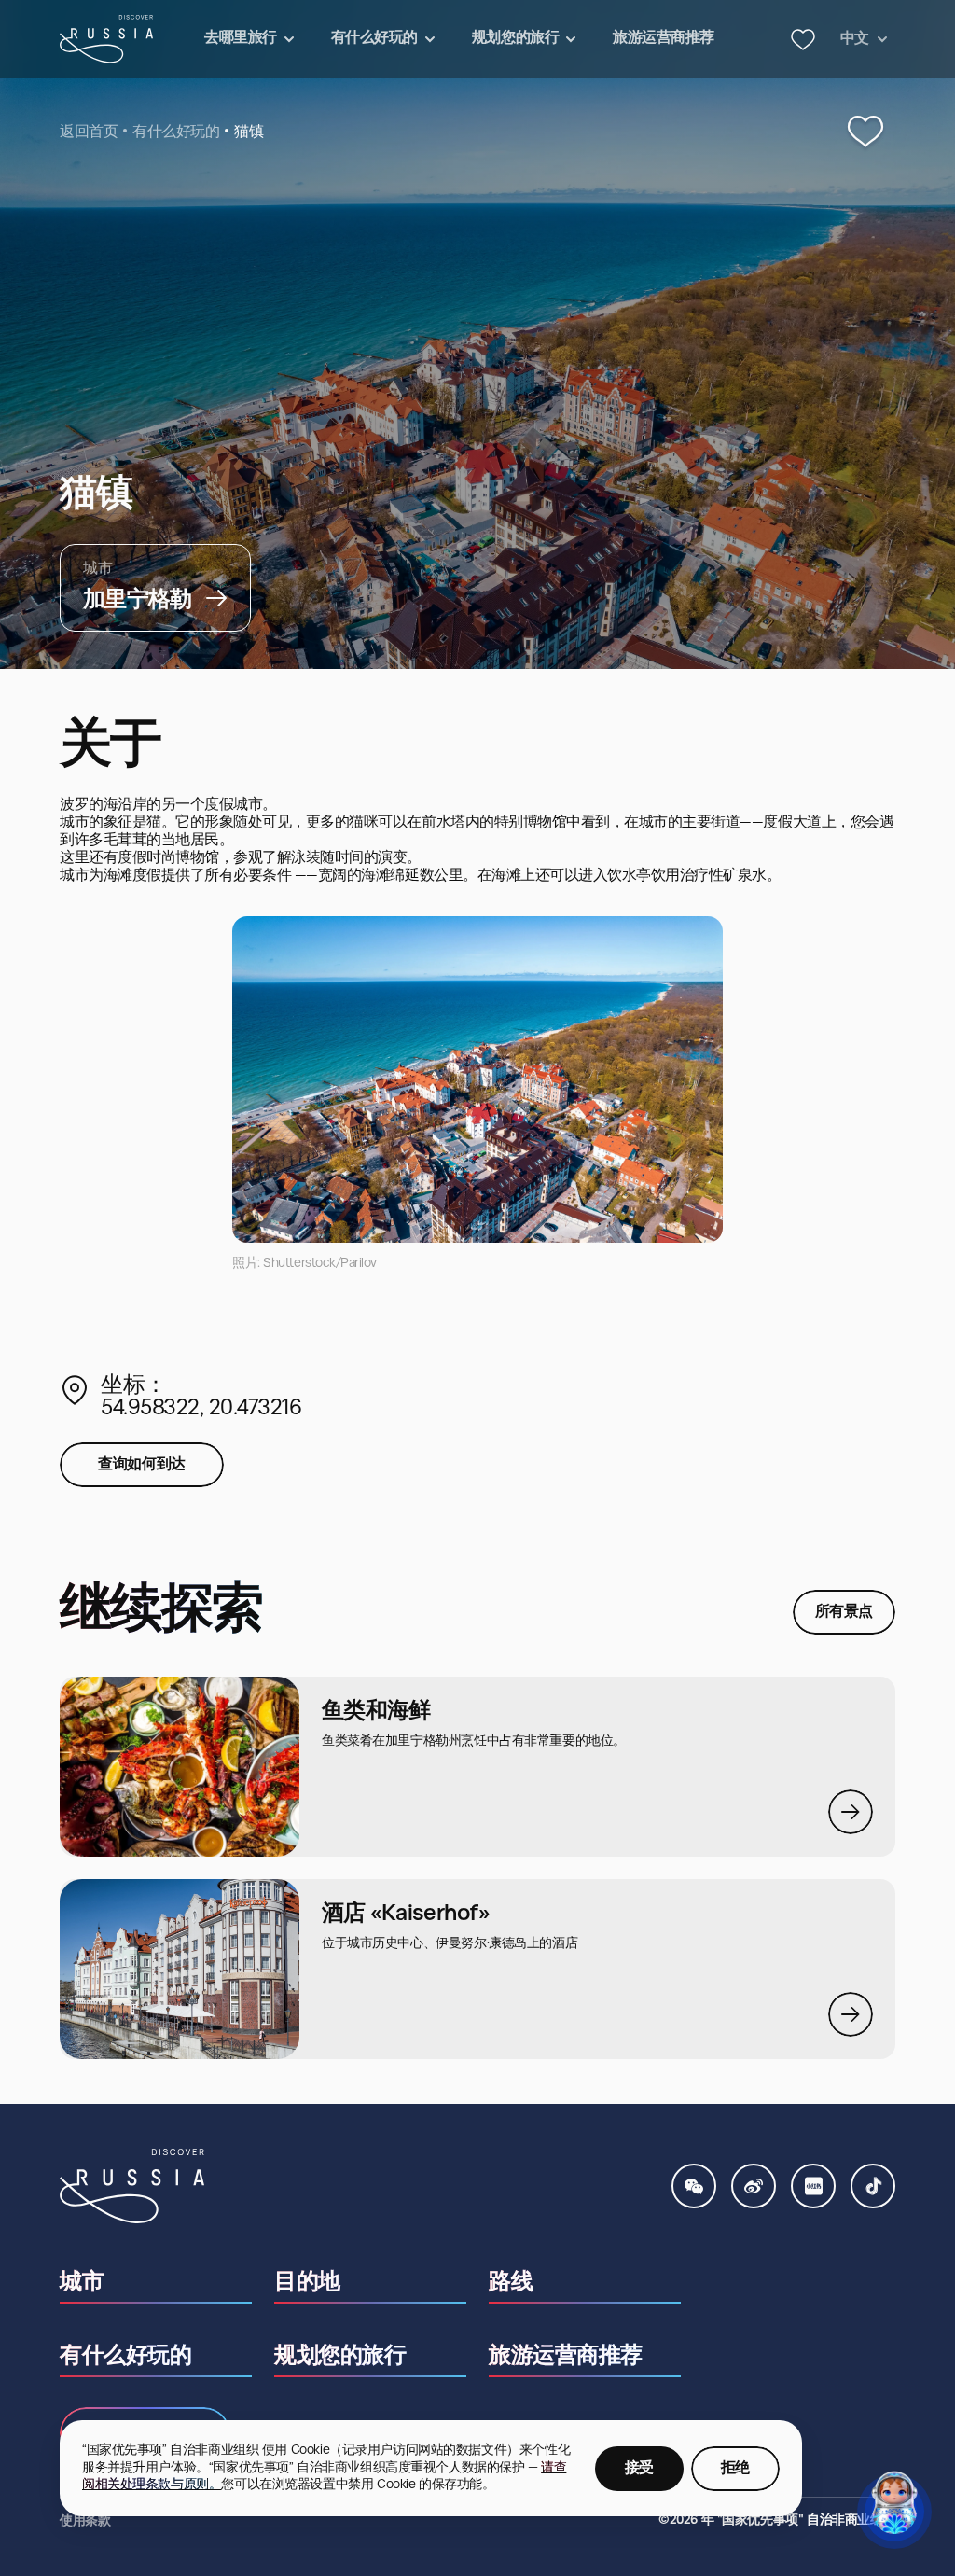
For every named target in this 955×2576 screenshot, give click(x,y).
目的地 (307, 2283)
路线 (511, 2283)
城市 (82, 2283)
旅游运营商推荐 (566, 2357)
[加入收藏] (865, 132)
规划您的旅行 (340, 2357)
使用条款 (85, 2521)
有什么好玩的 (176, 132)
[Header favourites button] (803, 39)
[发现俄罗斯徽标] (106, 39)
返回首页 (89, 132)
